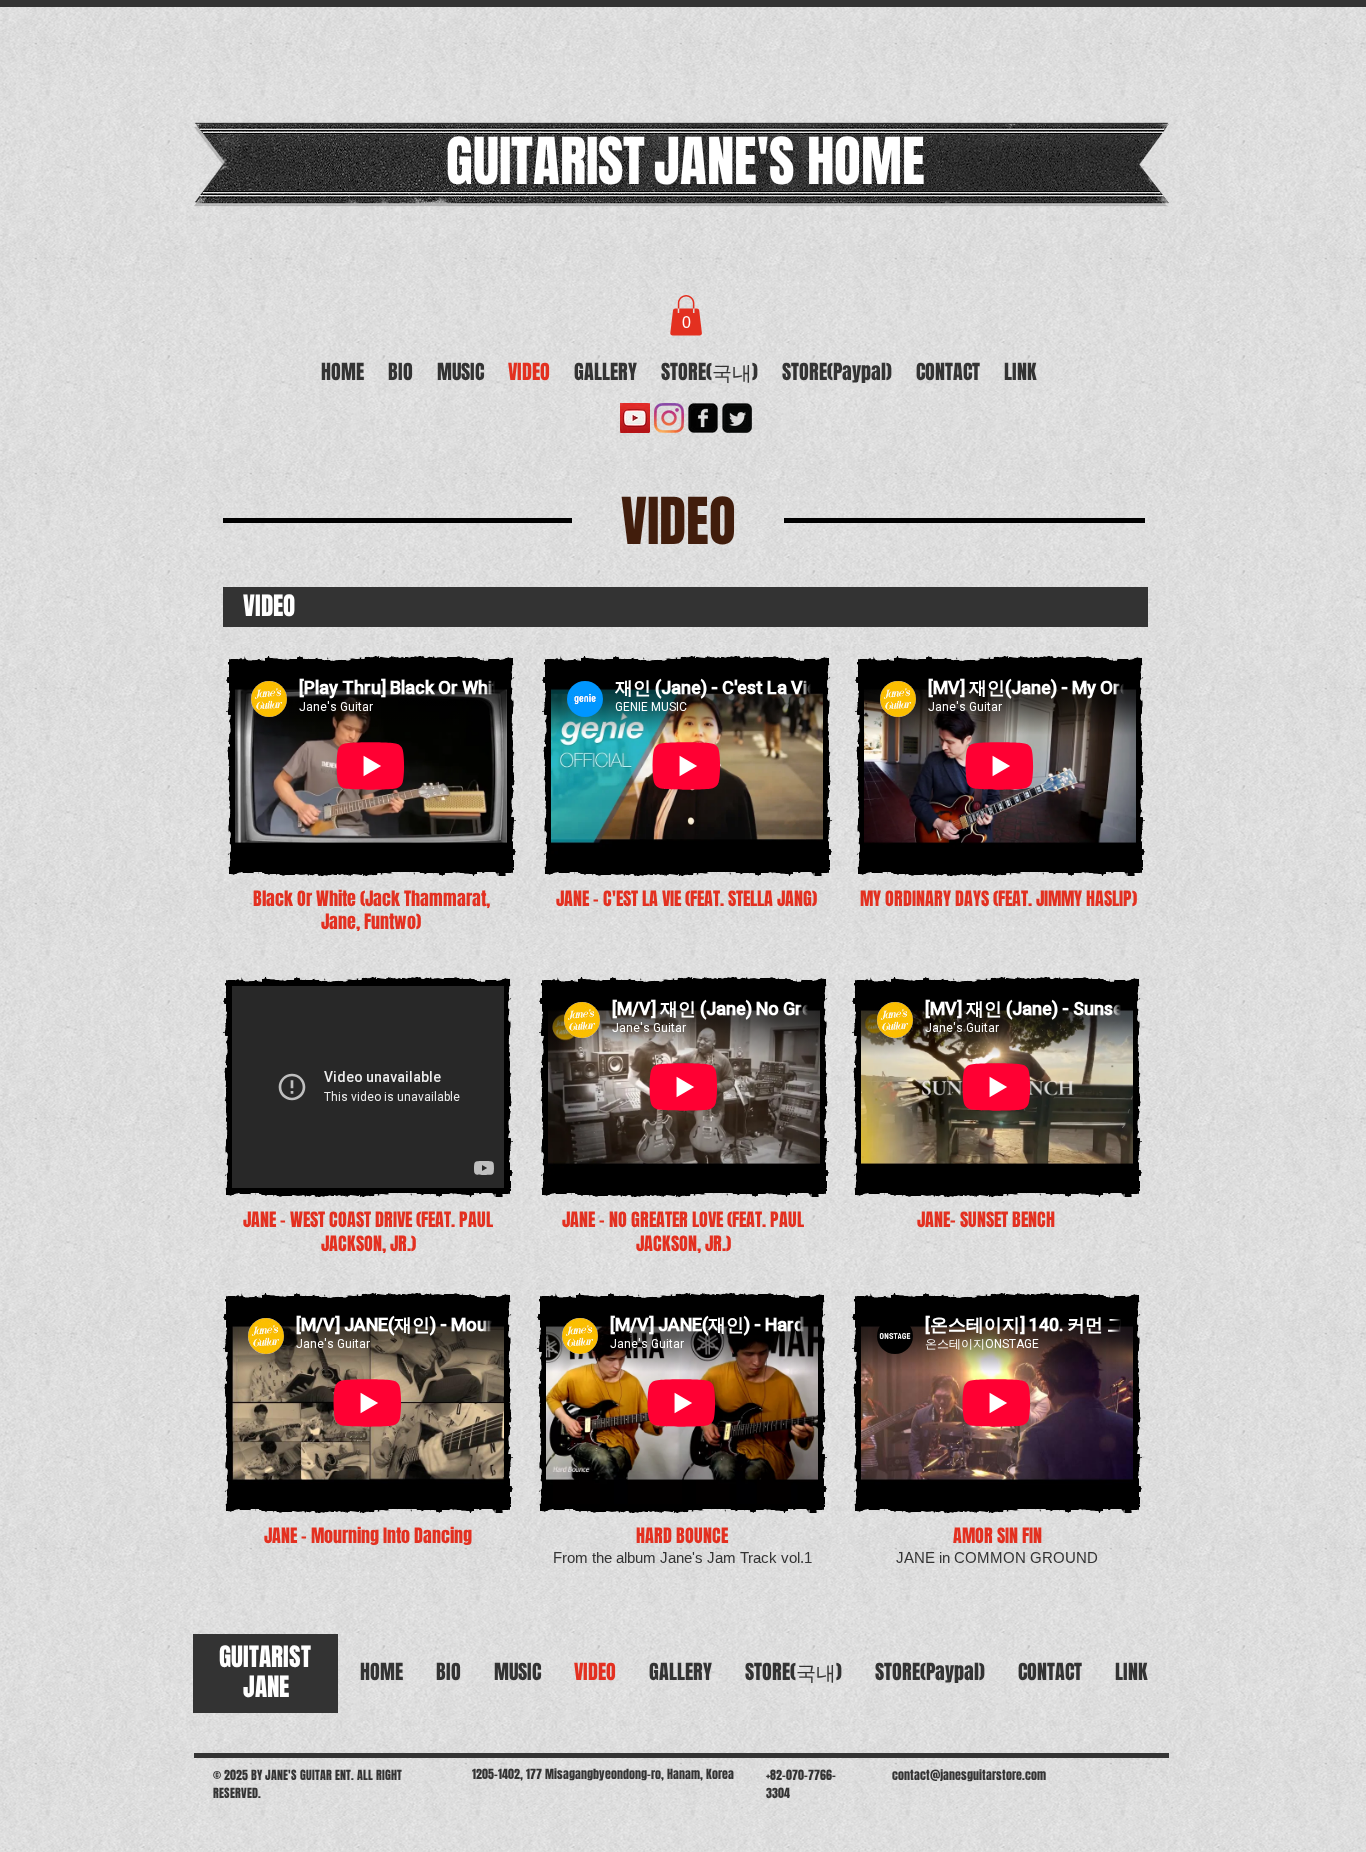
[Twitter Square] (737, 418)
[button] (686, 315)
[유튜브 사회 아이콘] (635, 418)
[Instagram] (669, 418)
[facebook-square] (703, 418)
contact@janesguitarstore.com (969, 1775)
